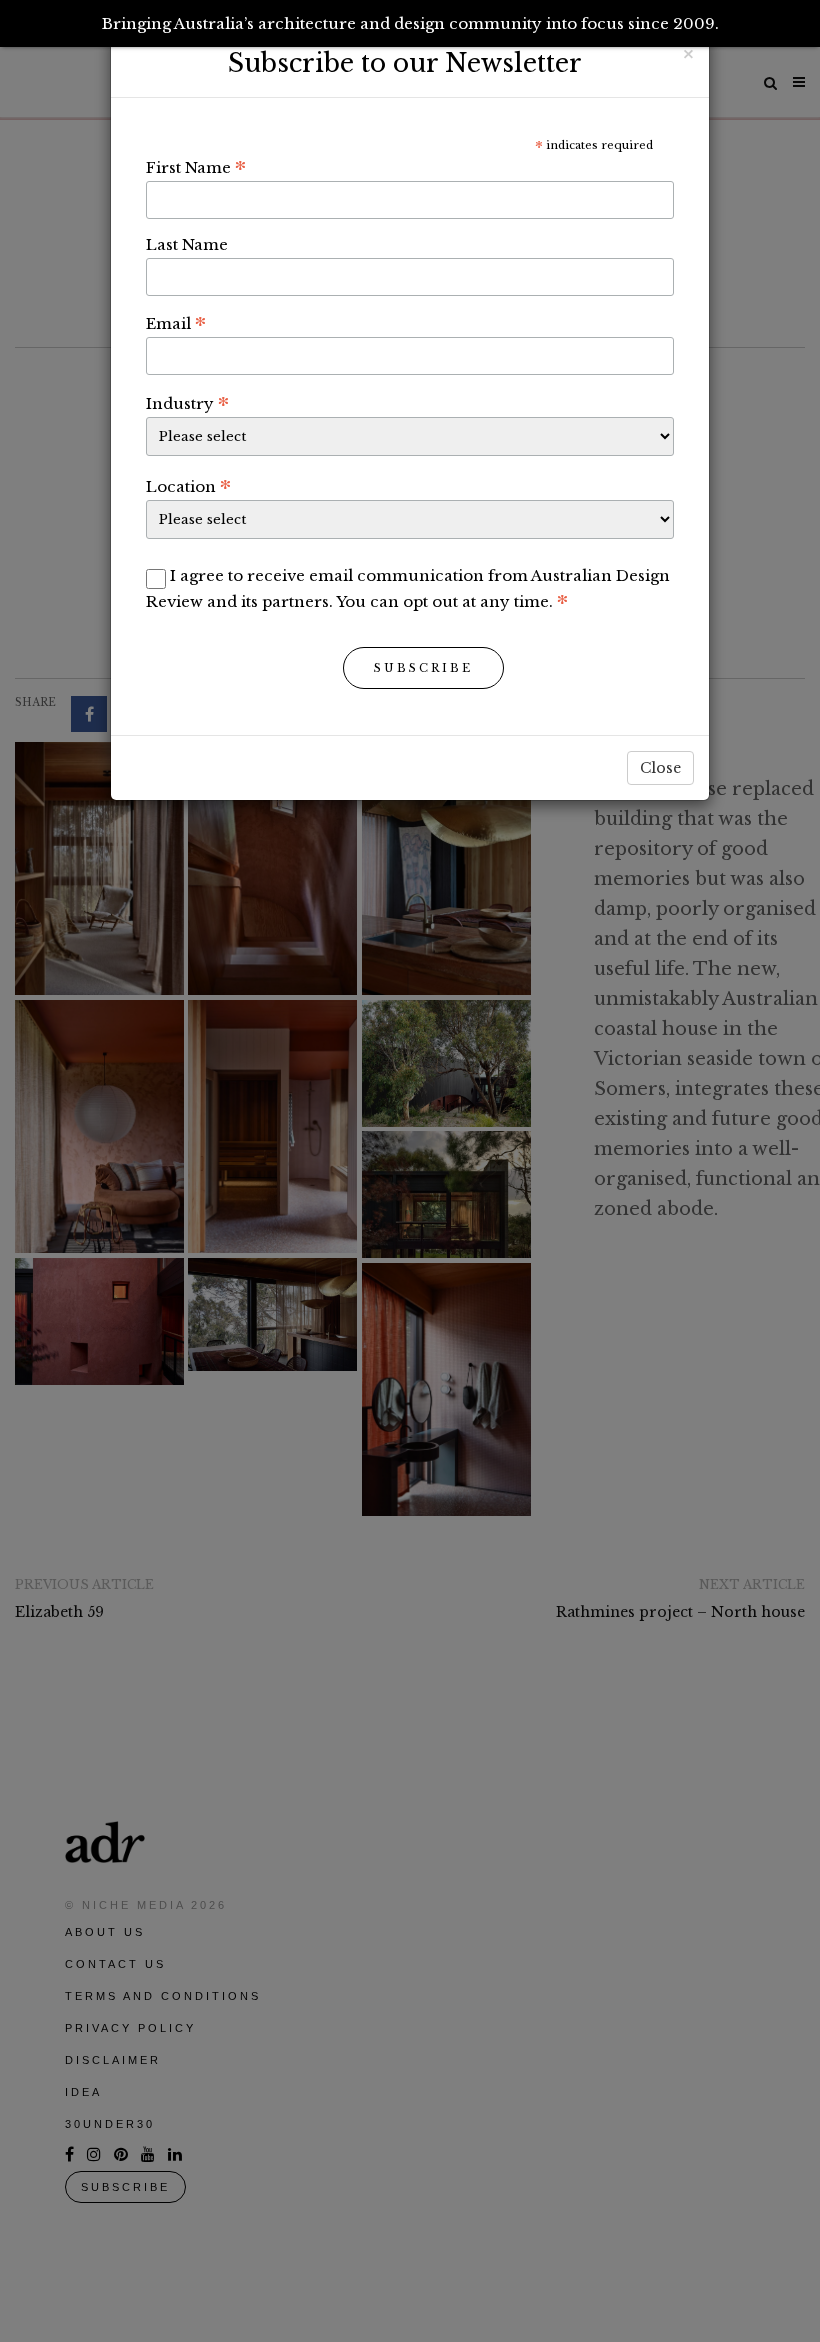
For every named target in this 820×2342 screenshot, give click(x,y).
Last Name (187, 244)
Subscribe (423, 668)
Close (660, 768)
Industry (187, 403)
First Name (196, 167)
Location (188, 486)
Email (176, 323)
